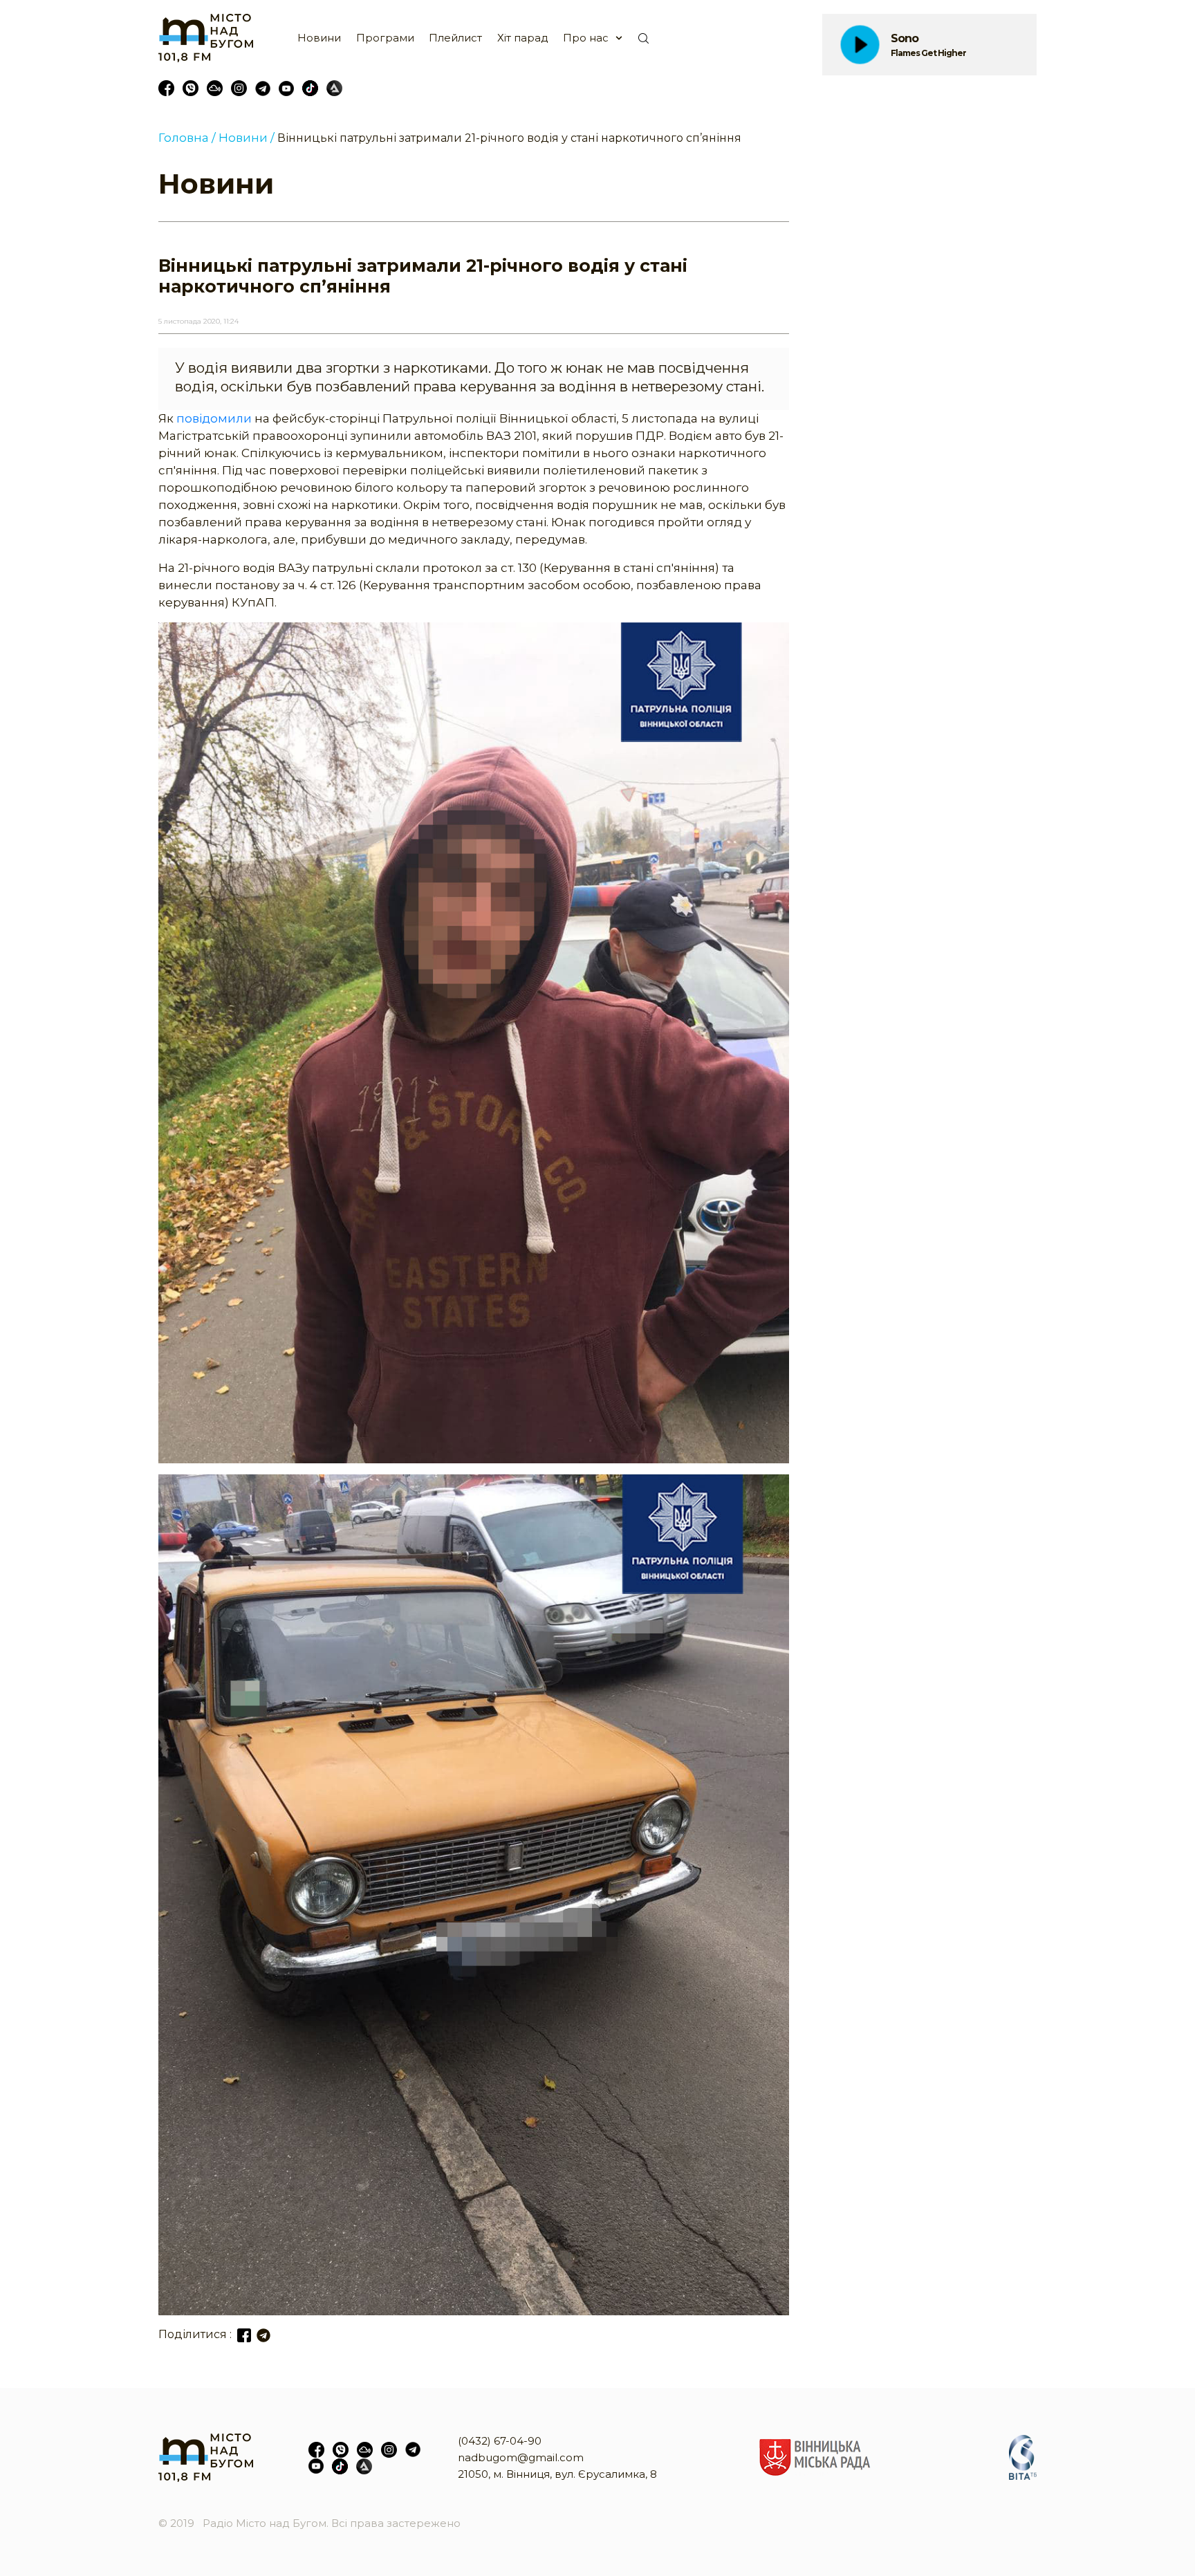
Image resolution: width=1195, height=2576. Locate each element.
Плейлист (455, 38)
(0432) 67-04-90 (500, 2441)
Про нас (586, 38)
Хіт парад (523, 38)
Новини (319, 38)
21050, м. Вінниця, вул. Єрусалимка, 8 (557, 2474)
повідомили (214, 418)
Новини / (247, 138)
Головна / (187, 138)
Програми (385, 38)
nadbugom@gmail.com (521, 2457)
